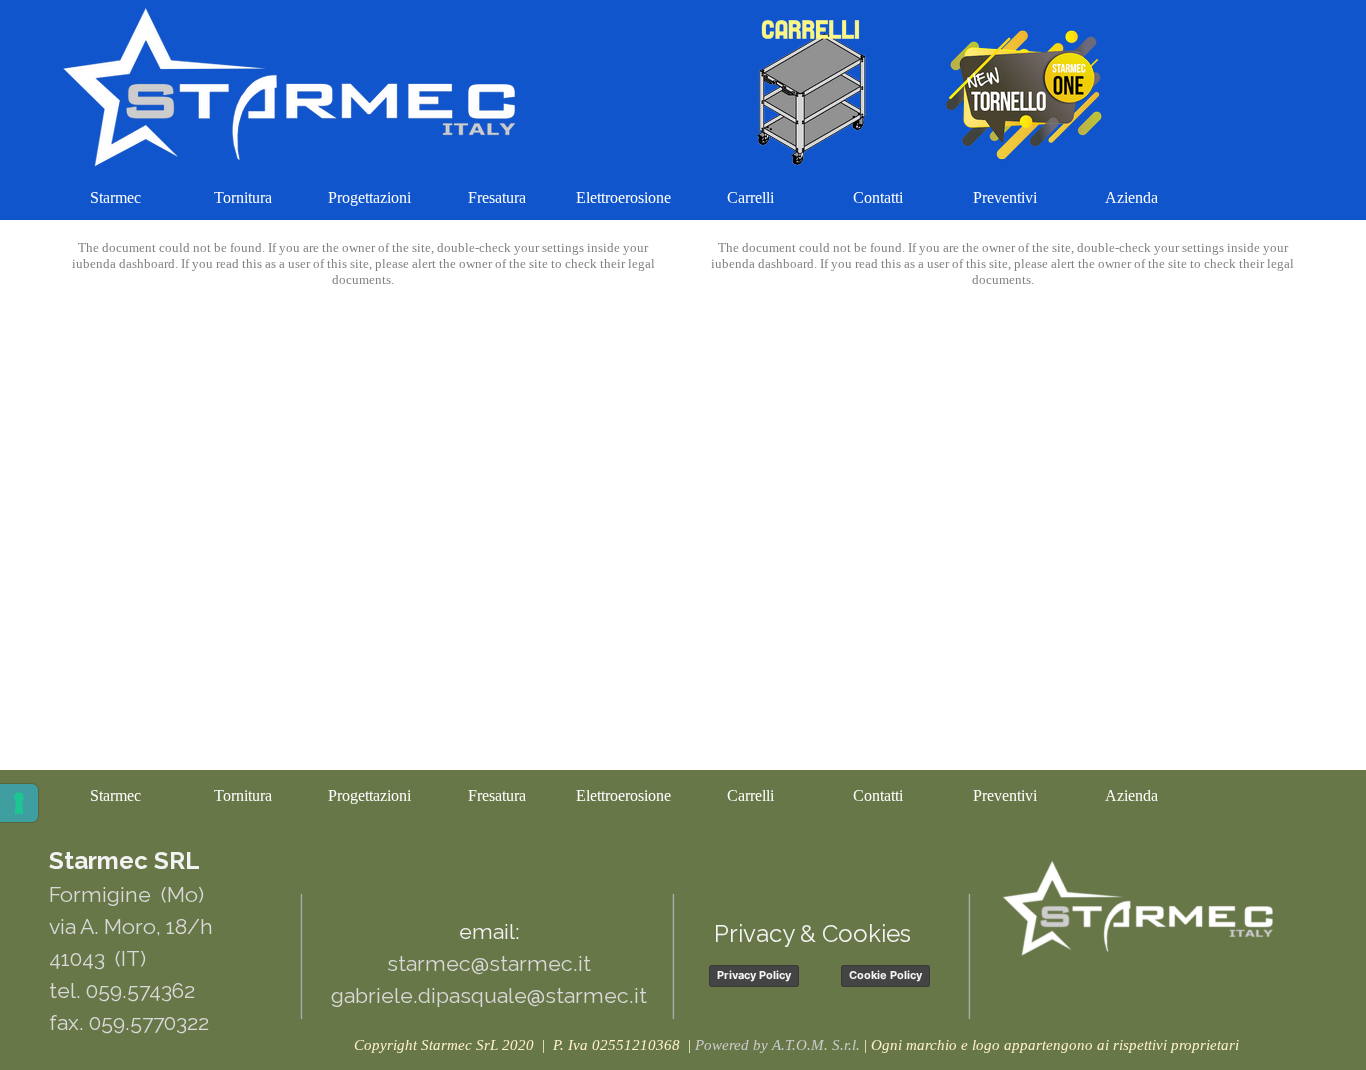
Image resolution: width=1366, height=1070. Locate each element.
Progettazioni (369, 197)
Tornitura (243, 197)
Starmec (115, 197)
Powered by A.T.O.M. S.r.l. (777, 1045)
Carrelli (750, 197)
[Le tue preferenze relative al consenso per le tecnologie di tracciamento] (19, 803)
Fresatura (497, 197)
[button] (484, 878)
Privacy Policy (754, 975)
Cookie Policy (885, 975)
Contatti (878, 197)
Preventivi (1005, 197)
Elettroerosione (623, 197)
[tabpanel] (796, 1045)
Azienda (1131, 197)
